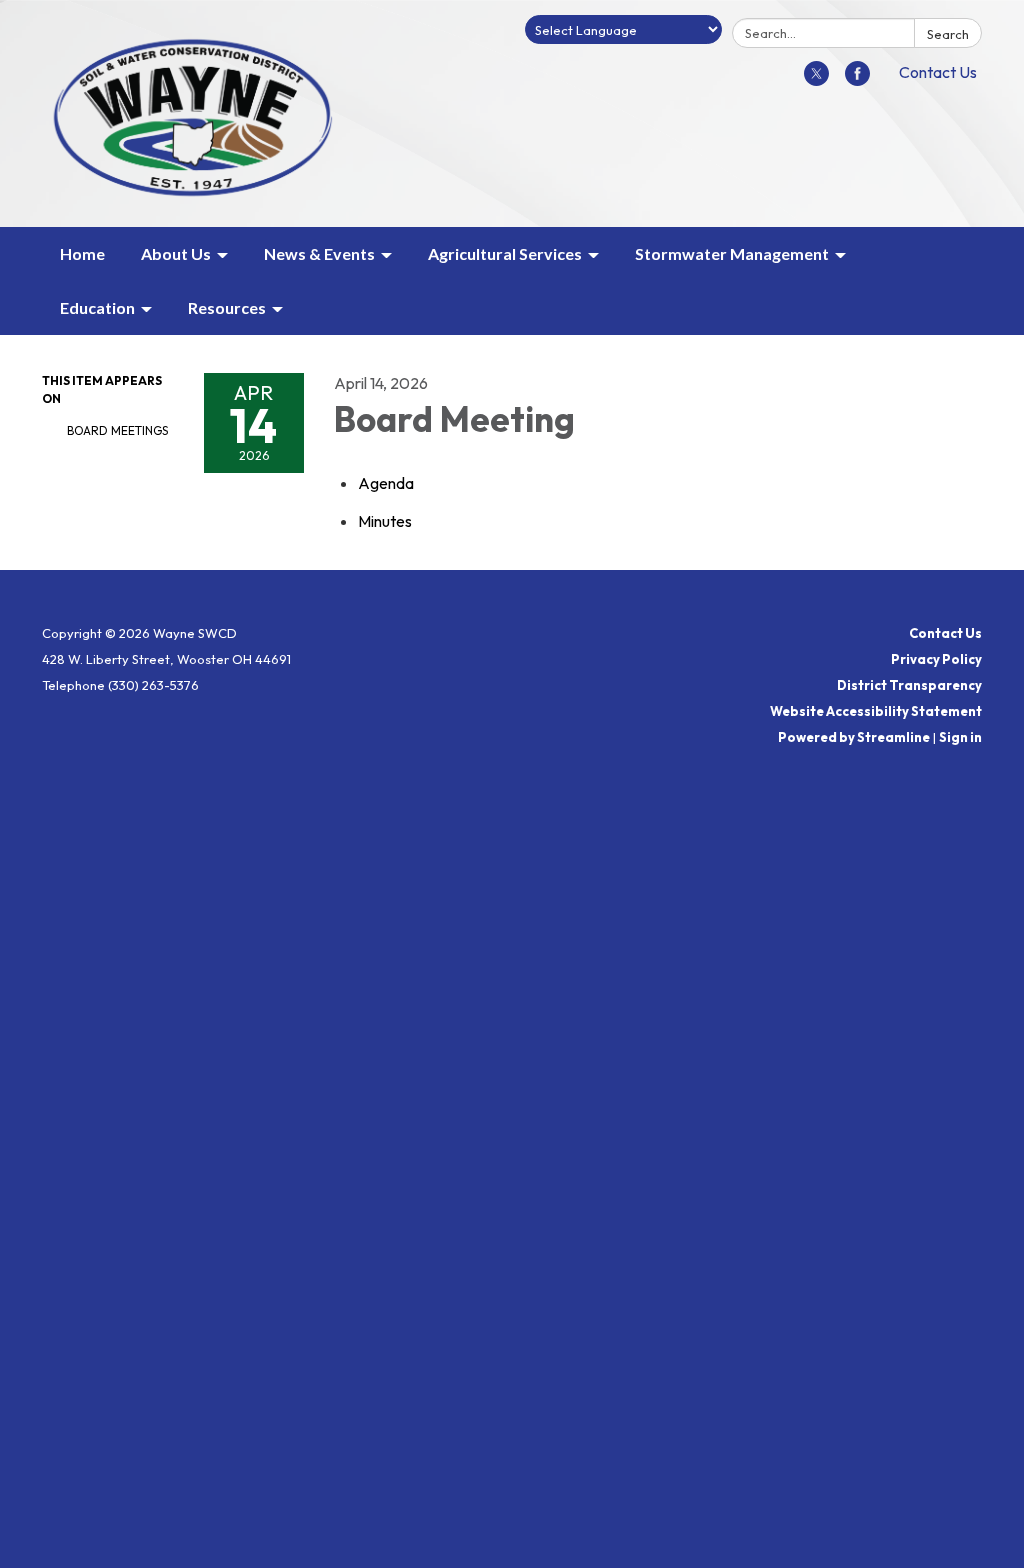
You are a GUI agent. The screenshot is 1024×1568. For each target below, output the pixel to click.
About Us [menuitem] (176, 253)
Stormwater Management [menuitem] (732, 253)
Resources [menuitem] (227, 307)
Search (948, 34)
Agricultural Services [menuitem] (505, 253)
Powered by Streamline (854, 737)
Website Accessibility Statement (876, 711)
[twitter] (816, 80)
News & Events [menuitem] (319, 253)
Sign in (960, 737)
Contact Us (938, 72)
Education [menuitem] (97, 307)
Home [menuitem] (82, 253)
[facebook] (857, 80)
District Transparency (909, 685)
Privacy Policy (936, 659)
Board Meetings (117, 430)
